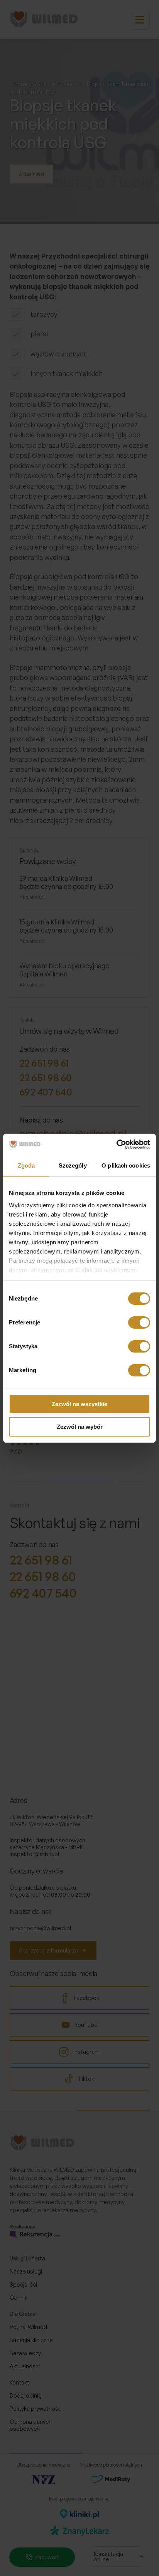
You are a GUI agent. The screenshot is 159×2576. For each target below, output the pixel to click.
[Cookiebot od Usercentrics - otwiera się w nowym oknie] (116, 1144)
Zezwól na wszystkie (79, 1404)
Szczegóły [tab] (73, 1165)
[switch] (139, 1322)
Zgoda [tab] (26, 1165)
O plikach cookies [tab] (126, 1165)
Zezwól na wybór (80, 1427)
